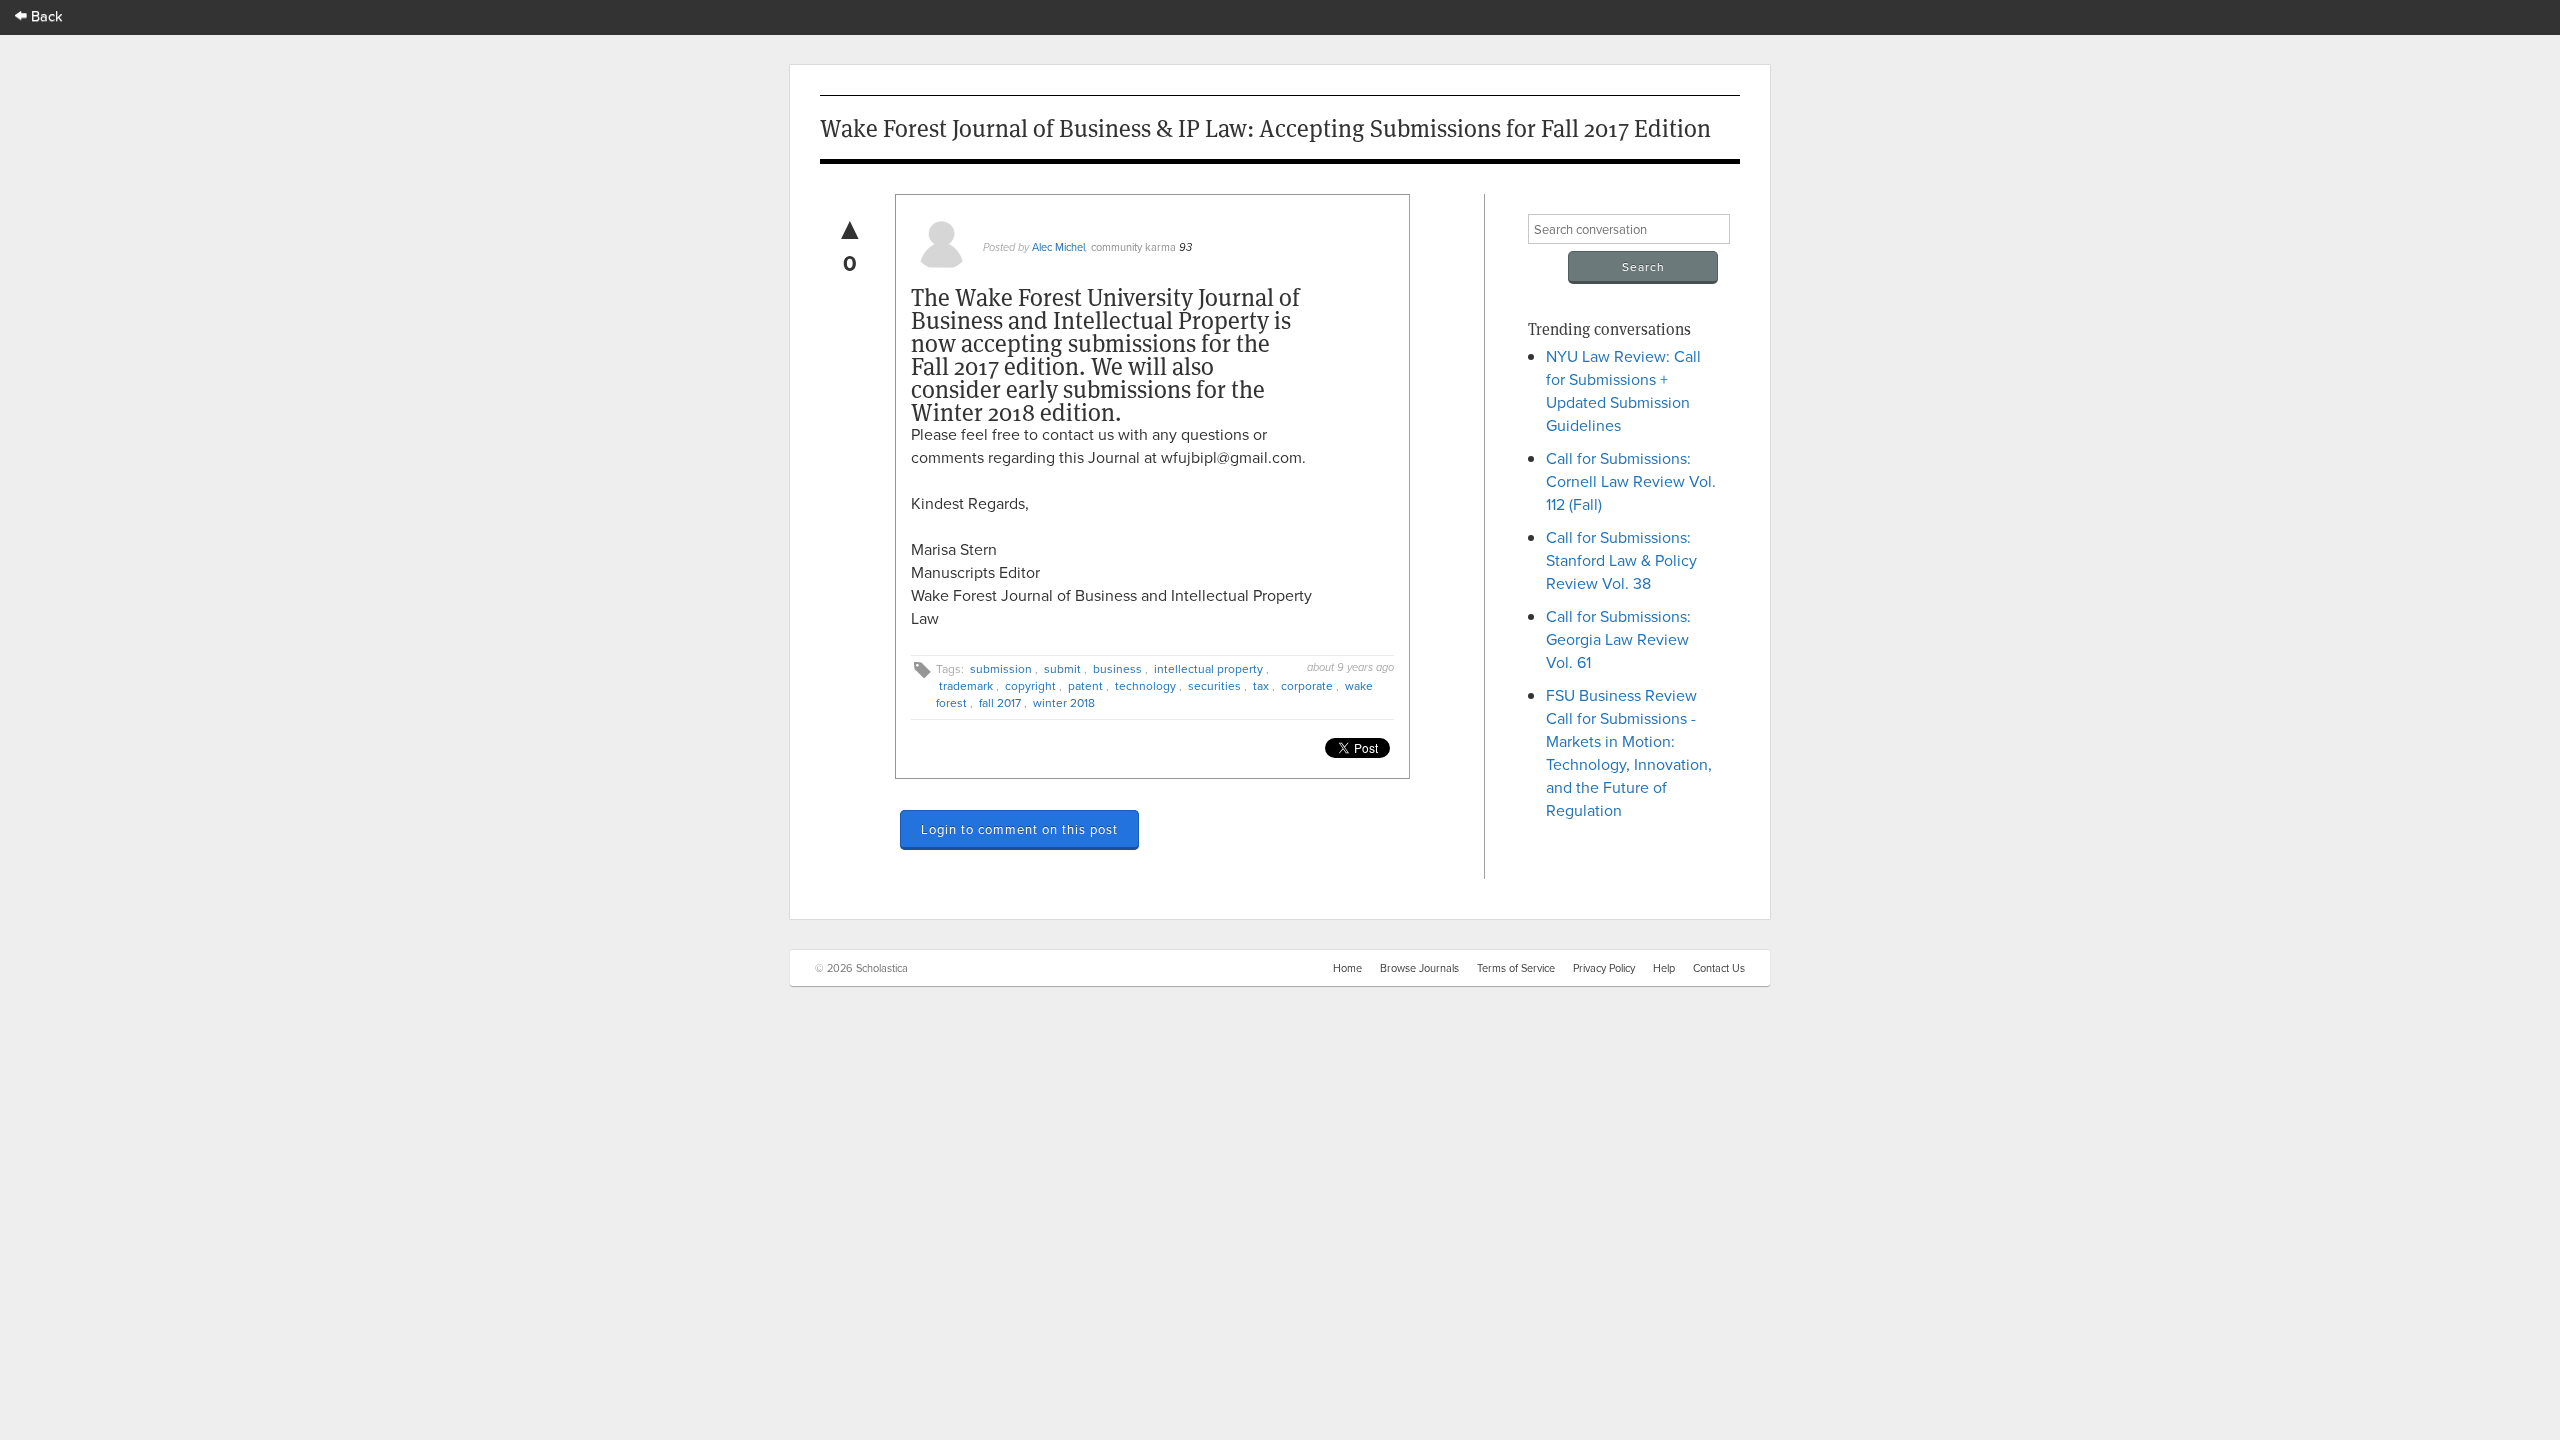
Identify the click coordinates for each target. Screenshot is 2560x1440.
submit (1062, 668)
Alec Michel (1058, 247)
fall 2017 (1000, 702)
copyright (1030, 685)
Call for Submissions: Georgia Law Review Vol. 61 (1618, 639)
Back (45, 15)
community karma (1133, 247)
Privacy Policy (1604, 968)
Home (1347, 968)
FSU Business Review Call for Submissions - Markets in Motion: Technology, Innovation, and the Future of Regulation (1629, 752)
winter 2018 (1064, 702)
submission (1001, 668)
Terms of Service (1516, 968)
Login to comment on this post (1019, 829)
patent (1085, 685)
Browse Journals (1419, 968)
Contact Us (1719, 968)
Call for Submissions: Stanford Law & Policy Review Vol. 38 (1621, 560)
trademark (966, 685)
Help (1664, 968)
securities (1214, 685)
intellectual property (1208, 668)
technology (1145, 685)
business (1117, 668)
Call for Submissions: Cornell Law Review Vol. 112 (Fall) (1631, 481)
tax (1261, 685)
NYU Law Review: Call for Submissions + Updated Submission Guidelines (1623, 390)
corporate (1307, 685)
